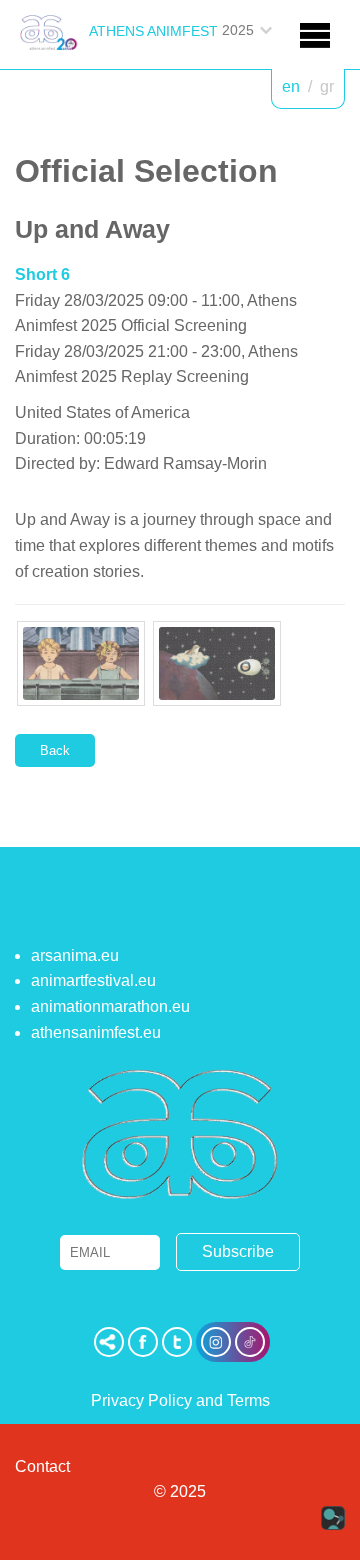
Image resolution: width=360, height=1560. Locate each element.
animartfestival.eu (93, 980)
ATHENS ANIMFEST (153, 31)
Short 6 (42, 274)
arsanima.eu (75, 955)
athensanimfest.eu (96, 1032)
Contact (42, 1466)
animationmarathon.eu (110, 1006)
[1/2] (81, 663)
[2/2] (217, 663)
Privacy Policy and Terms (180, 1400)
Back (55, 750)
